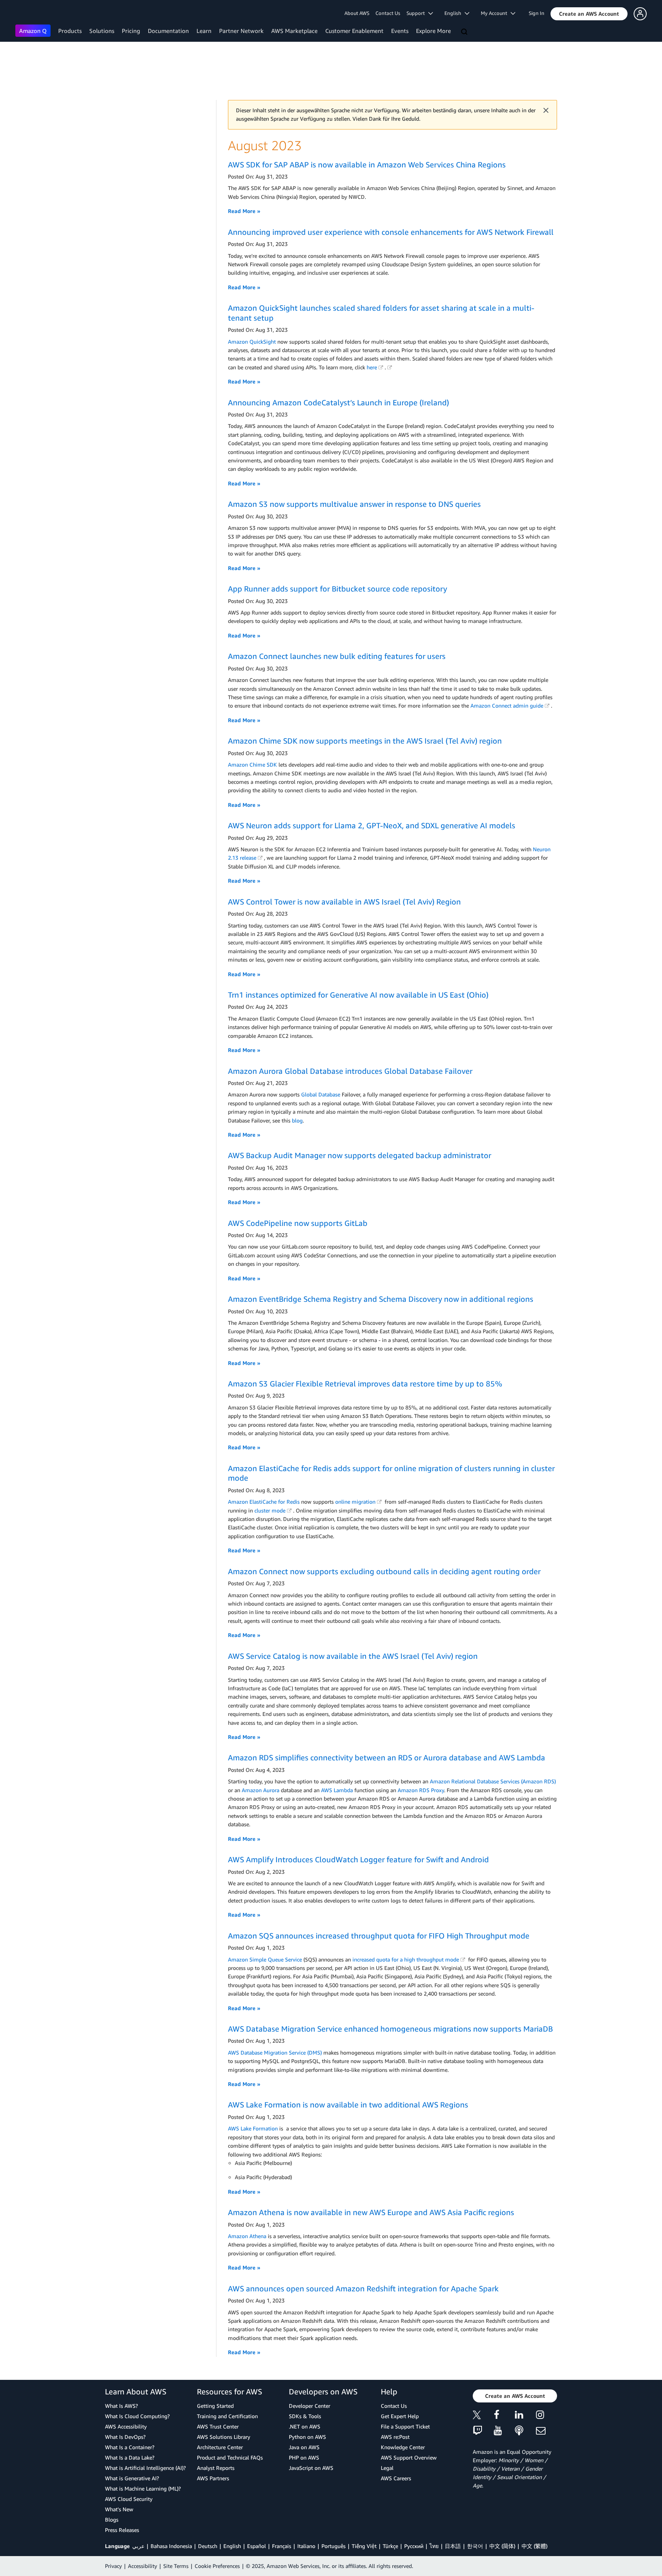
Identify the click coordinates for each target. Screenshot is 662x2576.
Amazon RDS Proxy (421, 1790)
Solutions (102, 31)
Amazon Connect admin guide (507, 705)
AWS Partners (213, 2478)
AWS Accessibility (126, 2426)
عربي (138, 2546)
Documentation (168, 31)
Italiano (306, 2546)
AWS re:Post (395, 2437)
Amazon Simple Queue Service (265, 1959)
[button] (589, 14)
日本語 (453, 2546)
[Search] (465, 32)
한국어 (475, 2546)
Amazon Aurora (261, 1790)
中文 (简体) (502, 2546)
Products (70, 31)
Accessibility (143, 2566)
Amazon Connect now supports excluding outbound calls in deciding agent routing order (384, 1571)
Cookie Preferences (217, 2566)
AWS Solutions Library (224, 2437)
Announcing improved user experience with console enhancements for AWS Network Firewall (391, 232)
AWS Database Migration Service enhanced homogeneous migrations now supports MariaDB (390, 2029)
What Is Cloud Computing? (137, 2416)
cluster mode (270, 1510)
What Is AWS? (121, 2406)
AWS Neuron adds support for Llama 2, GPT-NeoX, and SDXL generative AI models (372, 825)
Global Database (321, 1094)
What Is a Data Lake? (130, 2457)
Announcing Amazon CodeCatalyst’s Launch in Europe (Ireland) (338, 402)
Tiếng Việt (364, 2546)
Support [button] (417, 13)
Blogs (112, 2519)
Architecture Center (220, 2447)
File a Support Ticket (405, 2426)
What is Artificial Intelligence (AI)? (145, 2468)
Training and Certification (227, 2416)
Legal (387, 2468)
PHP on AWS (304, 2457)
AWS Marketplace (294, 31)
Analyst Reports (216, 2468)
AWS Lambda (337, 1790)
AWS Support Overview (409, 2457)
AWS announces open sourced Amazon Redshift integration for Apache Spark (363, 2288)
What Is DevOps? (125, 2437)
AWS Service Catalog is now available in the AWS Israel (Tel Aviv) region (353, 1656)
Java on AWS (304, 2447)
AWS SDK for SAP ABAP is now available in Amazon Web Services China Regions (367, 165)
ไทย (434, 2546)
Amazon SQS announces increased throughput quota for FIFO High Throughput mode (379, 1936)
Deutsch (208, 2546)
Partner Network (241, 31)
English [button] (455, 13)
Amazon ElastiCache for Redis (264, 1502)
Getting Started (215, 2406)
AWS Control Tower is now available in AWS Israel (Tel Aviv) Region (344, 902)
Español (256, 2546)
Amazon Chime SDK (252, 764)
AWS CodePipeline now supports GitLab (298, 1223)
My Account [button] (496, 13)
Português (333, 2546)
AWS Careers (396, 2478)
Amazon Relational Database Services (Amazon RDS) (493, 1781)
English (232, 2546)
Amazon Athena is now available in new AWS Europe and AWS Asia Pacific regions (371, 2212)
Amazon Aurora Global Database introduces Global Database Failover (350, 1071)
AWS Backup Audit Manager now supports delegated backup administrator (360, 1155)
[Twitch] (483, 2431)
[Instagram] (546, 2416)
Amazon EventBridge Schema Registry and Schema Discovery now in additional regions (381, 1299)
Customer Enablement (354, 31)
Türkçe (390, 2546)
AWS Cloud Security (129, 2499)
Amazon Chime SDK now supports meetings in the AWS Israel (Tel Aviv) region (365, 741)
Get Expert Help (400, 2416)
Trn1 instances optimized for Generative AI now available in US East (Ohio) (358, 995)
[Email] (546, 2431)
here (372, 367)
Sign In (537, 13)
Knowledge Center (403, 2447)
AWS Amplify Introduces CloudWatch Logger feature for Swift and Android (358, 1859)
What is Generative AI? (132, 2478)
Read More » (244, 211)
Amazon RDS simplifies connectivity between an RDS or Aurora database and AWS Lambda (387, 1757)
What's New (119, 2509)
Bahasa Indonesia (171, 2546)
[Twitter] (483, 2416)
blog (297, 1120)
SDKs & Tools (305, 2416)
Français (282, 2546)
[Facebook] (504, 2416)
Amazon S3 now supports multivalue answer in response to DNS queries (354, 504)
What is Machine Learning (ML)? (143, 2488)
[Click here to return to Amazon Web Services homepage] (27, 14)
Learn (204, 31)
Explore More (433, 31)
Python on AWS (307, 2437)
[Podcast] (525, 2431)
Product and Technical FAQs (230, 2457)
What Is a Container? (130, 2447)
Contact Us (388, 13)
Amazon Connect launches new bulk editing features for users (337, 656)
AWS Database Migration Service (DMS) (275, 2052)
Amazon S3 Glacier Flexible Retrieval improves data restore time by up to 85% (365, 1384)
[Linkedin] (525, 2416)
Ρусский (414, 2546)
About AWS (357, 13)
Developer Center (310, 2406)
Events (400, 31)
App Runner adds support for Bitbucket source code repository (338, 589)
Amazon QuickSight (252, 342)
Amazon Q (33, 31)
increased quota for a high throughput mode (406, 1959)
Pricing (131, 31)
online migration (355, 1502)
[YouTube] (504, 2431)
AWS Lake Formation (253, 2128)
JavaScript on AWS (311, 2468)
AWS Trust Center (218, 2426)
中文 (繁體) (534, 2546)
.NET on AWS (305, 2426)
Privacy (113, 2566)
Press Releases (122, 2530)
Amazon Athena (247, 2236)
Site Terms (176, 2566)
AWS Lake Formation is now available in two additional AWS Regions (348, 2105)
